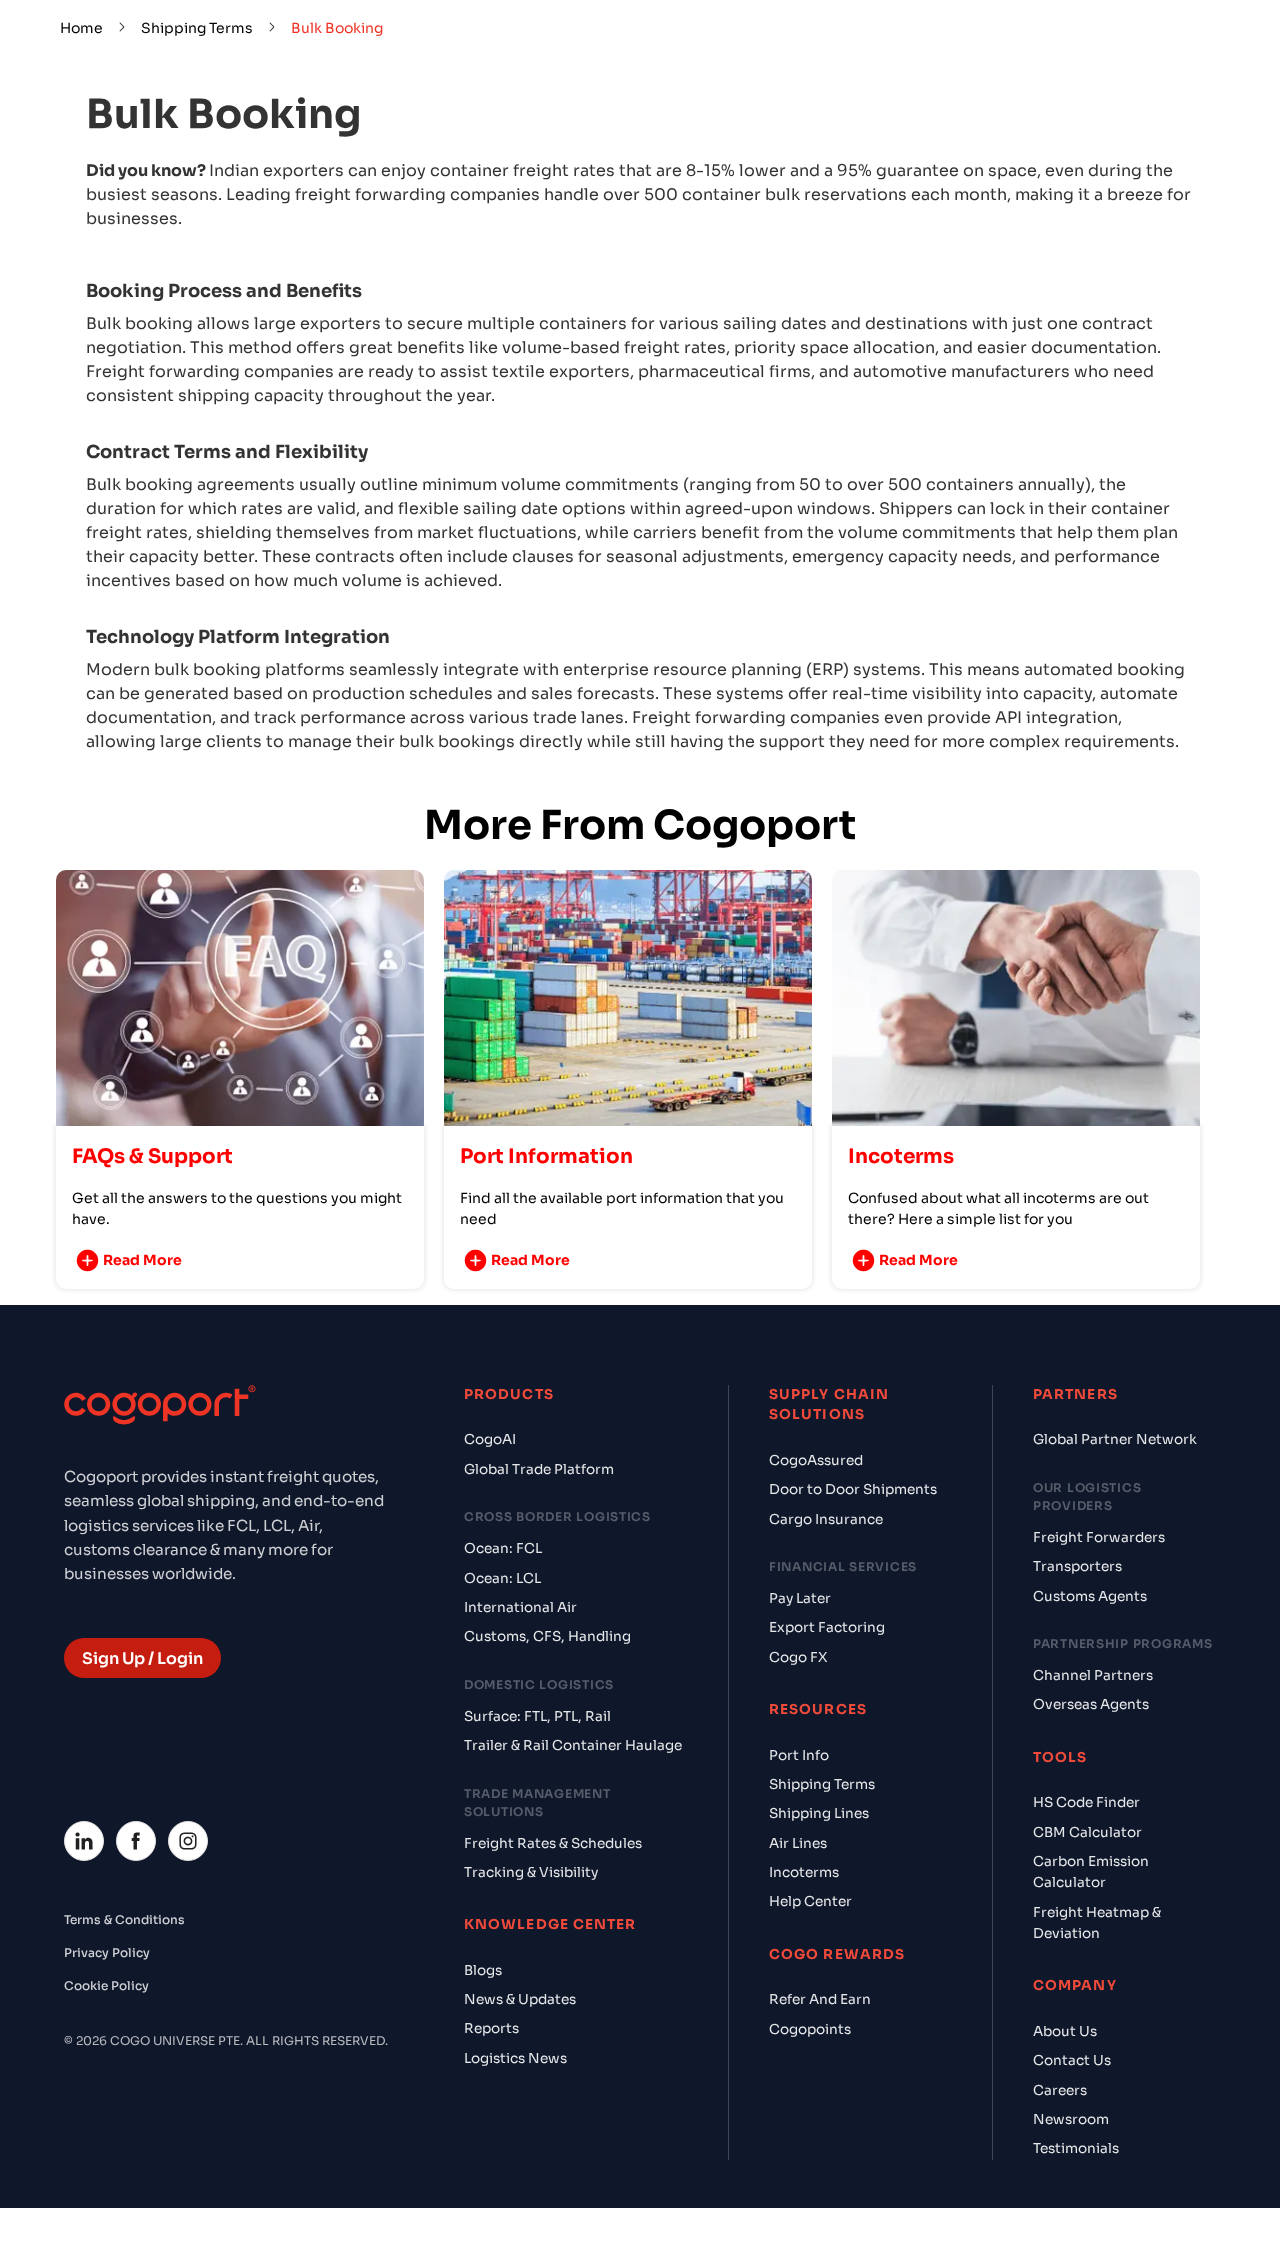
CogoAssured (816, 1460)
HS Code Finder (1086, 1802)
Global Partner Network (1115, 1439)
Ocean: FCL (503, 1548)
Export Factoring (827, 1627)
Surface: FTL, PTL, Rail (537, 1716)
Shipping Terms (197, 28)
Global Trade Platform (539, 1469)
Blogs (483, 1970)
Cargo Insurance (826, 1519)
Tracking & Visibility (531, 1872)
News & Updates (520, 1999)
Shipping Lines (819, 1813)
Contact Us (1072, 2060)
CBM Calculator (1087, 1832)
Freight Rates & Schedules (553, 1843)
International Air (520, 1607)
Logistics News (515, 2058)
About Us (1065, 2031)
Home (81, 28)
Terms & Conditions (124, 1919)
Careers (1060, 2090)
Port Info (799, 1755)
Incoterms (804, 1872)
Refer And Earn (820, 1999)
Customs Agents (1090, 1596)
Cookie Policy (106, 1985)
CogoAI (490, 1439)
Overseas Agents (1091, 1704)
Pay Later (800, 1598)
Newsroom (1071, 2119)
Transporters (1077, 1566)
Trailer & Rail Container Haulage (573, 1745)
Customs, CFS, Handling (547, 1636)
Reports (491, 2028)
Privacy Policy (107, 1952)
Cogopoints (810, 2029)
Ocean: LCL (502, 1578)
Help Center (810, 1901)
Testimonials (1076, 2148)
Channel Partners (1093, 1675)
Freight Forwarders (1099, 1537)
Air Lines (798, 1843)
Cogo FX (798, 1657)
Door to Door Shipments (853, 1489)
